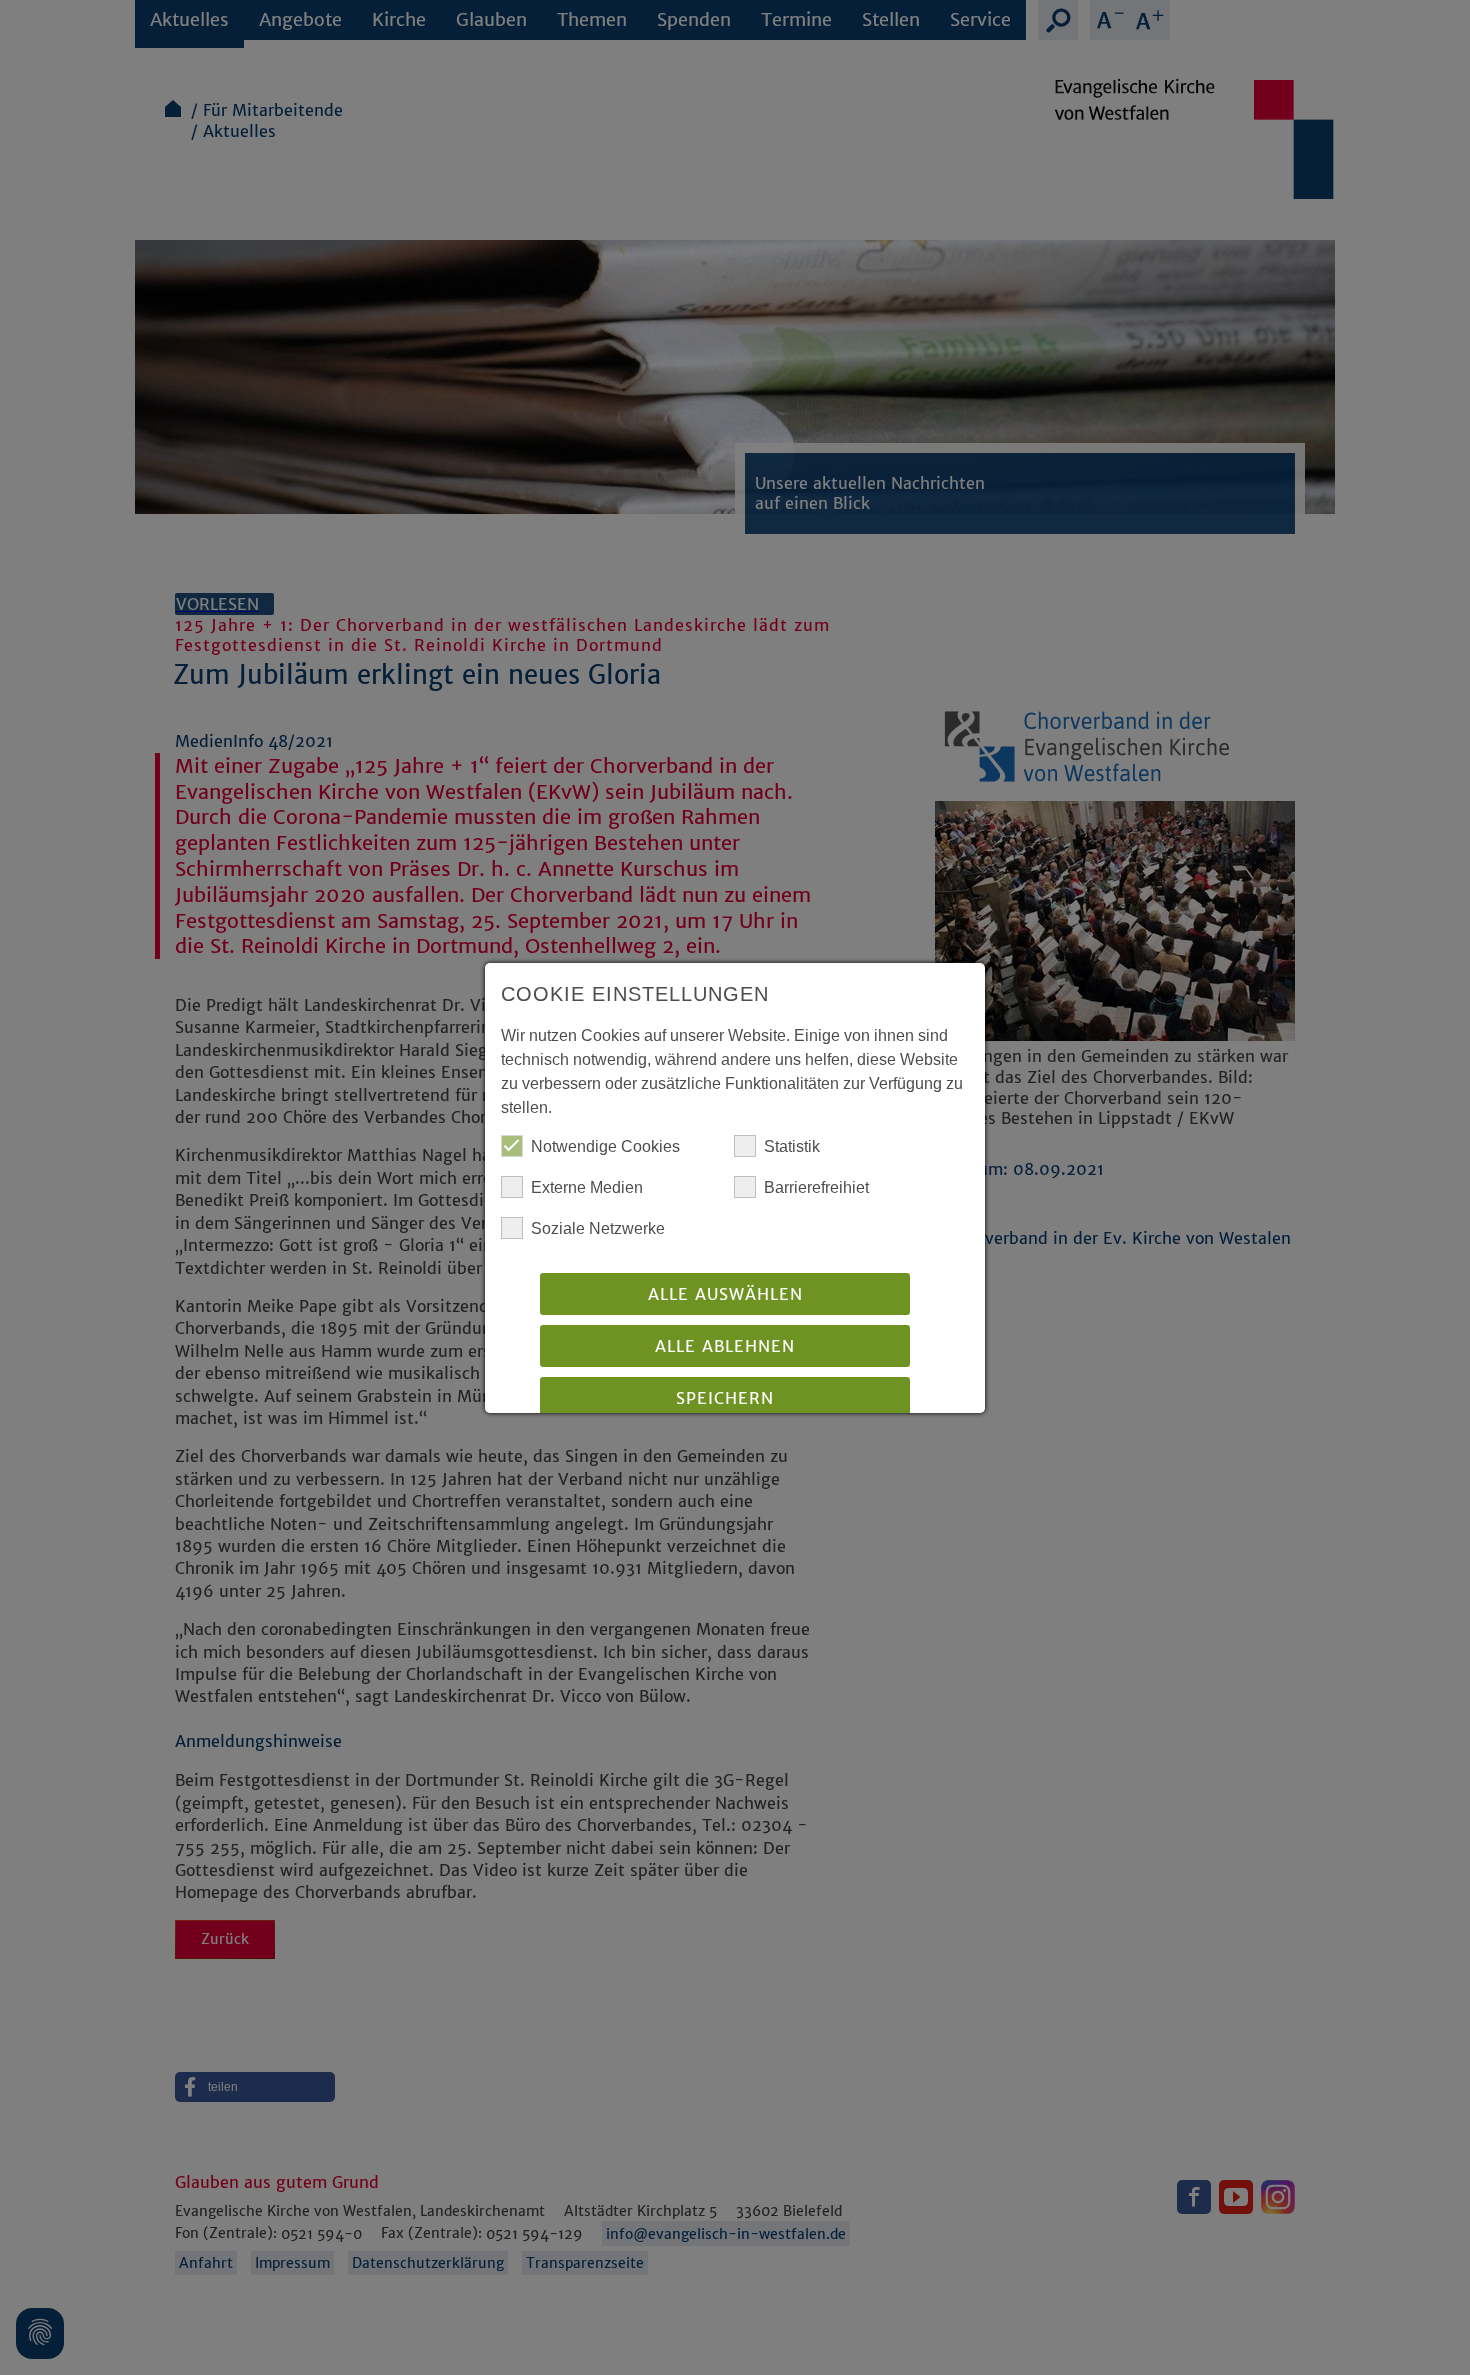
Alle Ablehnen (725, 1346)
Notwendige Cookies (605, 1146)
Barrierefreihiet (816, 1187)
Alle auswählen (725, 1294)
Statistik (792, 1146)
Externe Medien (587, 1187)
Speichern (725, 1398)
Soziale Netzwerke (598, 1228)
